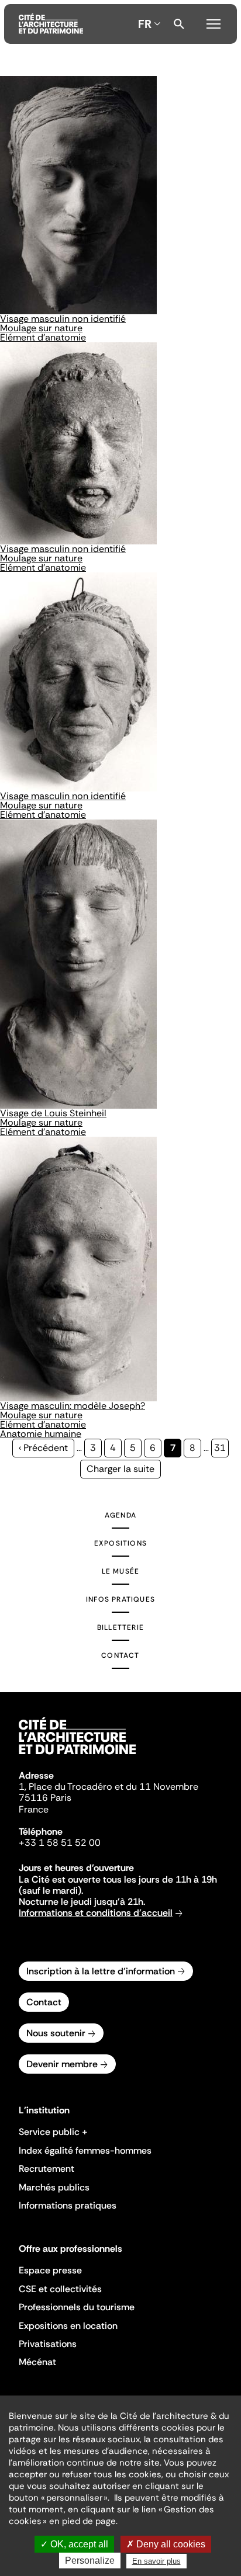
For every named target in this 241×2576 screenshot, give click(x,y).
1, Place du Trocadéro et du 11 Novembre (109, 1787)
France (34, 1809)
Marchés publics (54, 2187)
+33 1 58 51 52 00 (60, 1843)
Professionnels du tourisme (77, 2307)
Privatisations (48, 2344)
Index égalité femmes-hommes (85, 2150)
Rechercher (179, 24)
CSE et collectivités (60, 2289)
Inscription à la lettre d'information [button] (101, 1971)
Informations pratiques (68, 2205)
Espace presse (50, 2270)
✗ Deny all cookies (166, 2544)
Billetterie (120, 1627)
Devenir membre (62, 2064)
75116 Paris (45, 1798)
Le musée (121, 1571)
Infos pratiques (120, 1599)
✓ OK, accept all (74, 2544)
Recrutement (47, 2169)
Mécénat (37, 2362)
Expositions (120, 1543)
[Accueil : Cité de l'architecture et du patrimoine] (51, 24)
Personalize (90, 2561)
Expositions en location (68, 2326)
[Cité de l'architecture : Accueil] (77, 1756)
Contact (120, 1655)
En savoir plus (156, 2561)
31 (221, 1448)
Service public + (53, 2132)
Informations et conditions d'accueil (96, 1913)
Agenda (120, 1515)
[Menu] (214, 22)
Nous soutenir (56, 2033)
